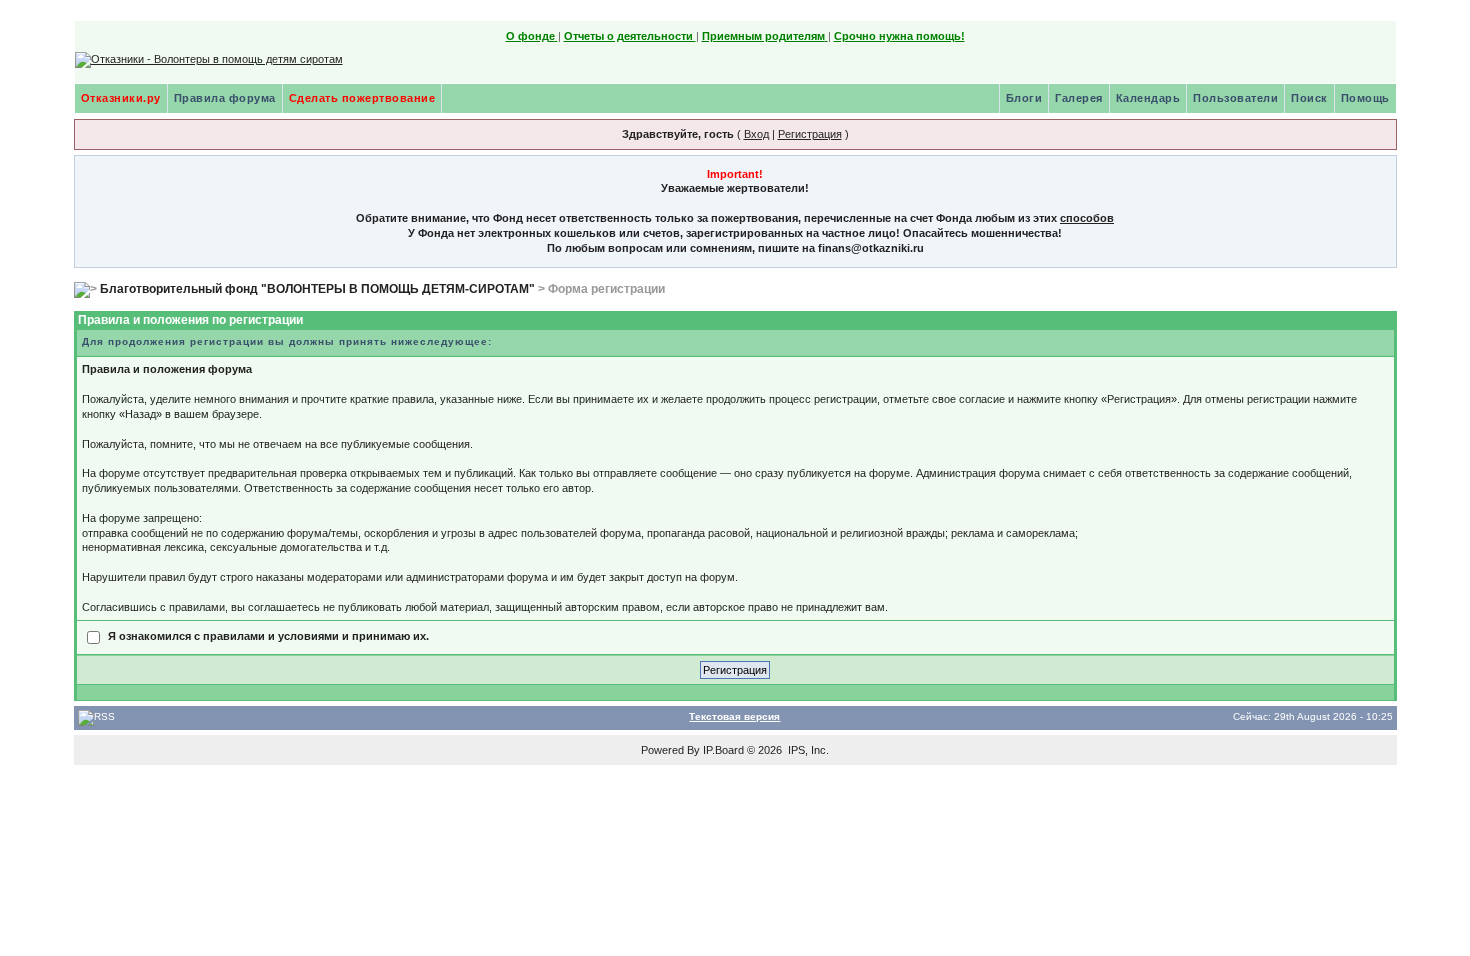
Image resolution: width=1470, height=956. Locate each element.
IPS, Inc (807, 750)
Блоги (1024, 98)
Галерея (1079, 98)
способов (1087, 218)
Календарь (1148, 98)
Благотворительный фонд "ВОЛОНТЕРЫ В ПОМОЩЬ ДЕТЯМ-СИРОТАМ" (317, 289)
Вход (756, 134)
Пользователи (1235, 98)
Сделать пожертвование (362, 98)
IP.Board (723, 750)
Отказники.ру (121, 98)
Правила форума (225, 98)
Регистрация (810, 134)
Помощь (1365, 98)
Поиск (1309, 98)
